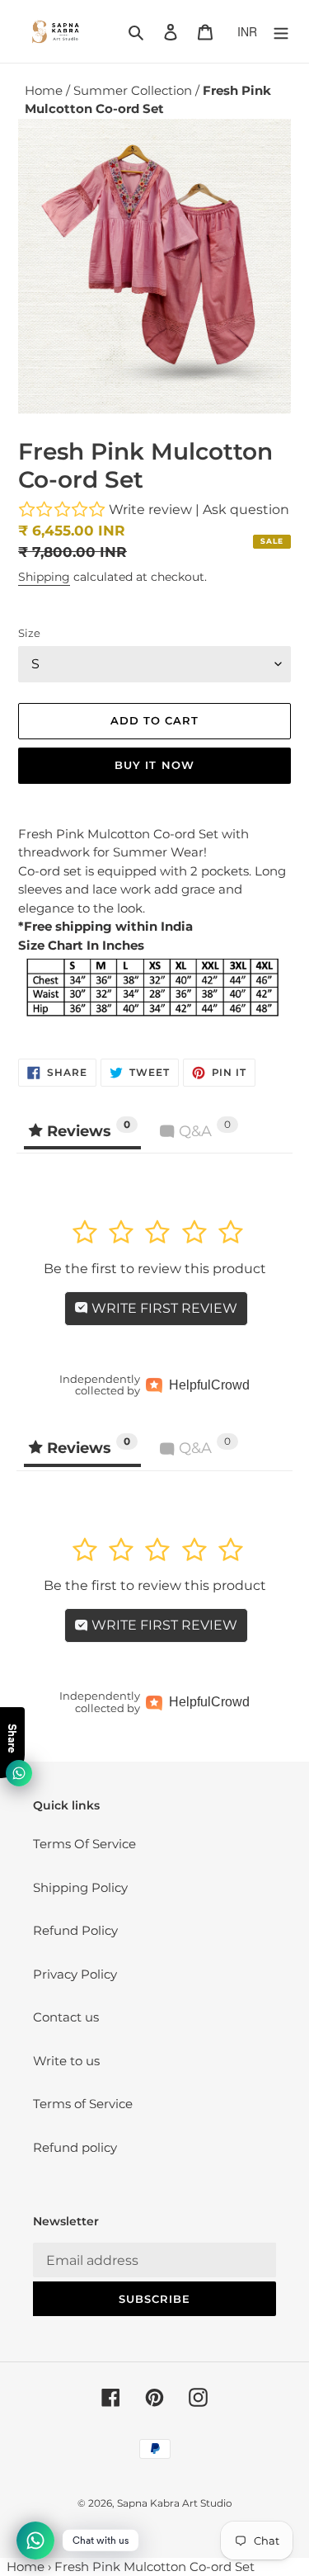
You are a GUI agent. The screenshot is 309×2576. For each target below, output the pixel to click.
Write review (150, 510)
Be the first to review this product (155, 1269)
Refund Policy (75, 1930)
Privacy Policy (75, 1974)
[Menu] (281, 32)
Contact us (66, 2017)
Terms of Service (83, 2104)
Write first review (163, 1308)
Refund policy (75, 2147)
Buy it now (154, 765)
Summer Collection (134, 90)
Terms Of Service (84, 1844)
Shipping (44, 577)
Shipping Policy (80, 1887)
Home (45, 90)
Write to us (66, 2061)
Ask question (246, 510)
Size (29, 633)
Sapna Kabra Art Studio (175, 2503)
